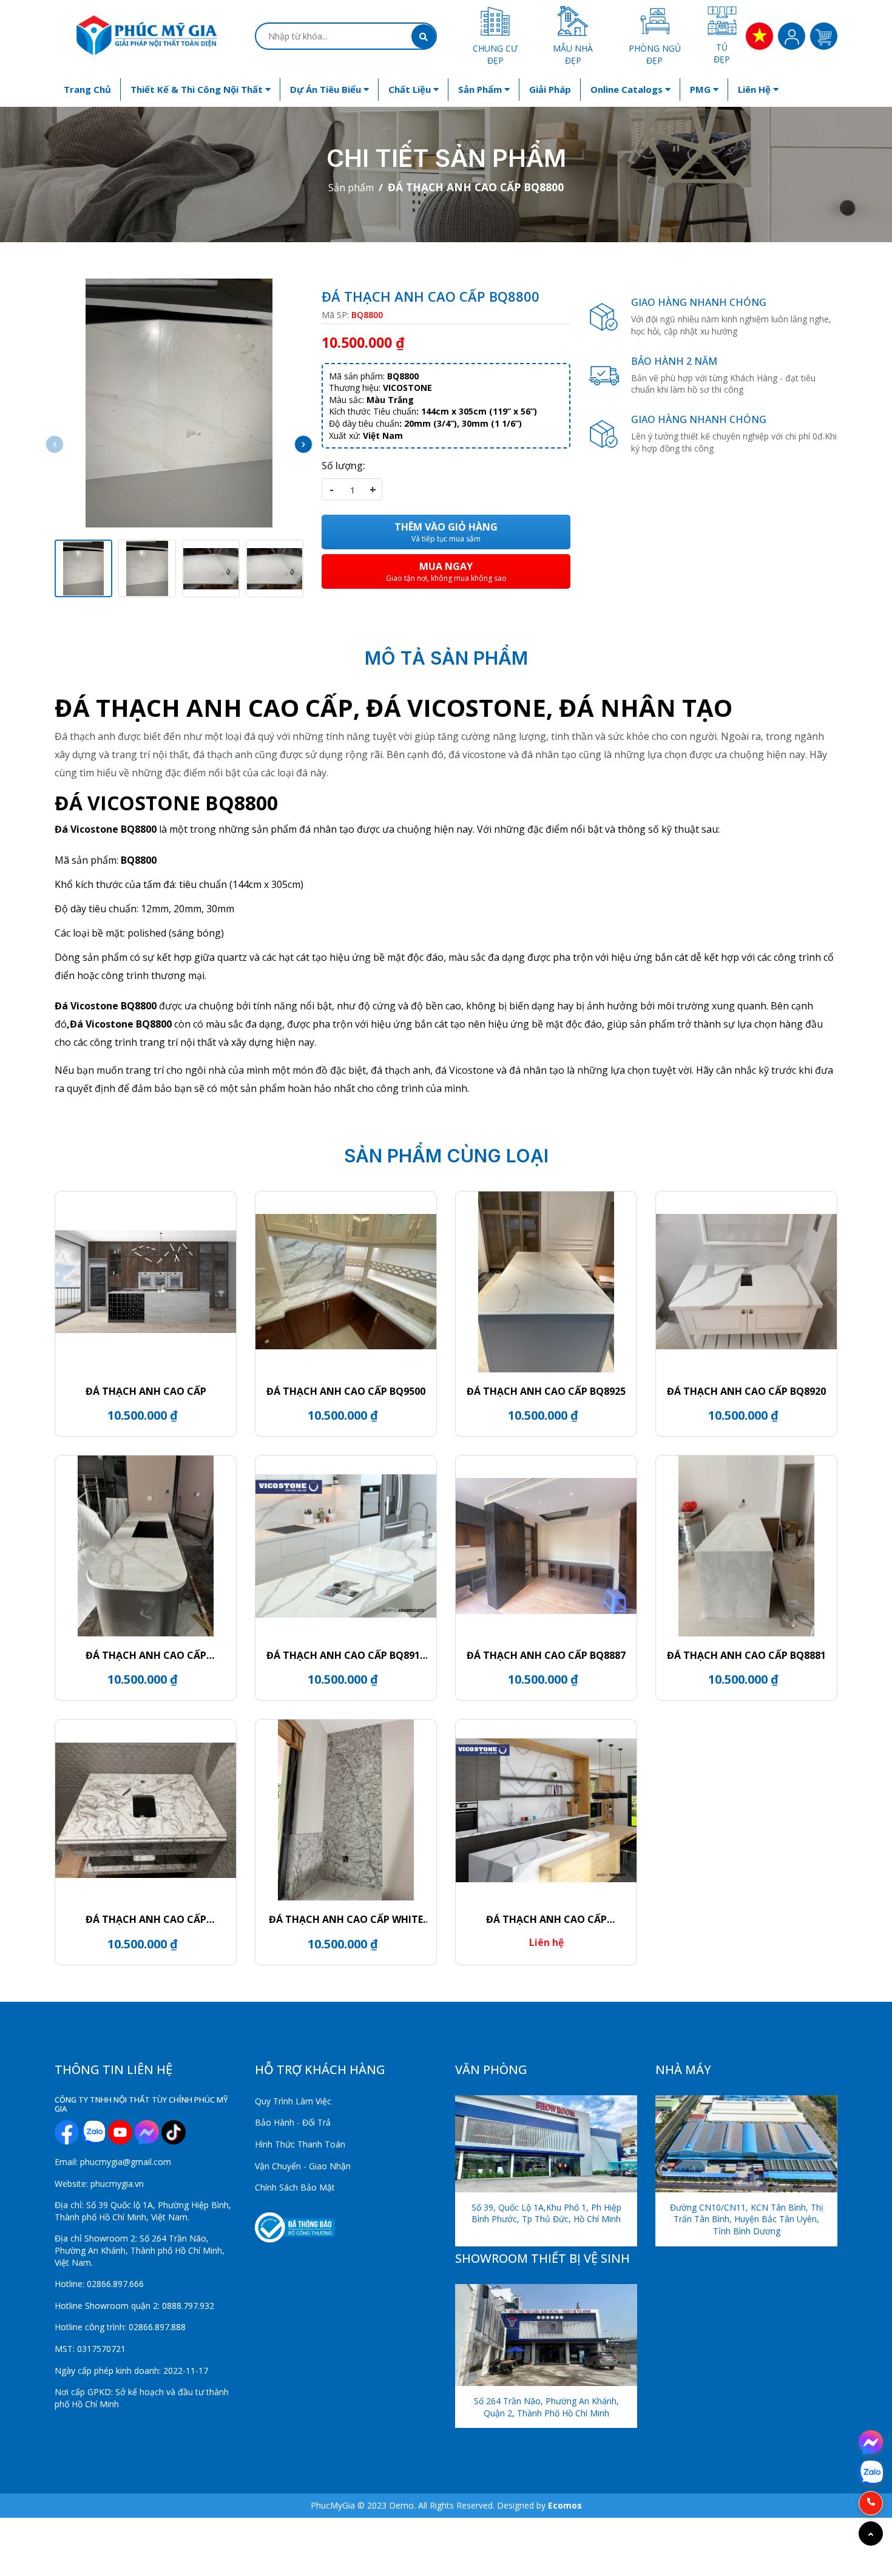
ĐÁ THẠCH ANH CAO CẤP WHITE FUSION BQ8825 (346, 1919)
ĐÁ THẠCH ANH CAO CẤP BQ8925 (546, 1391)
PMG (701, 89)
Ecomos (565, 2505)
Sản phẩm (481, 89)
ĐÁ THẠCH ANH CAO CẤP (146, 1391)
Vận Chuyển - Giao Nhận (303, 2166)
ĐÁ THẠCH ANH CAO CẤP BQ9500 (346, 1391)
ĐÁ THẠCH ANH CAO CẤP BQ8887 (546, 1655)
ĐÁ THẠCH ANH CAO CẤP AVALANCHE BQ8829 (146, 1919)
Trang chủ (87, 89)
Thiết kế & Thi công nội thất (198, 89)
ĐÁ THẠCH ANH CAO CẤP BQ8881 (746, 1655)
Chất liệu (411, 89)
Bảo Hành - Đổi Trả (293, 2122)
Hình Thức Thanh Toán (300, 2144)
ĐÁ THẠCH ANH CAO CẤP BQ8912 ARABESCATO (346, 1655)
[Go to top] (871, 2534)
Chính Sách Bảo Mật (295, 2187)
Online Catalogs (628, 89)
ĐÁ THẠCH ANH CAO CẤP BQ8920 (746, 1391)
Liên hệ (755, 89)
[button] (303, 444)
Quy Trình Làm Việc (293, 2101)
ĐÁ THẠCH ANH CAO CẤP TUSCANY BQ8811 (546, 1919)
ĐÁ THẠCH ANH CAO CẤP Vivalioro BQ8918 (146, 1655)
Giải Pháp (550, 89)
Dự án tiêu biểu (327, 89)
